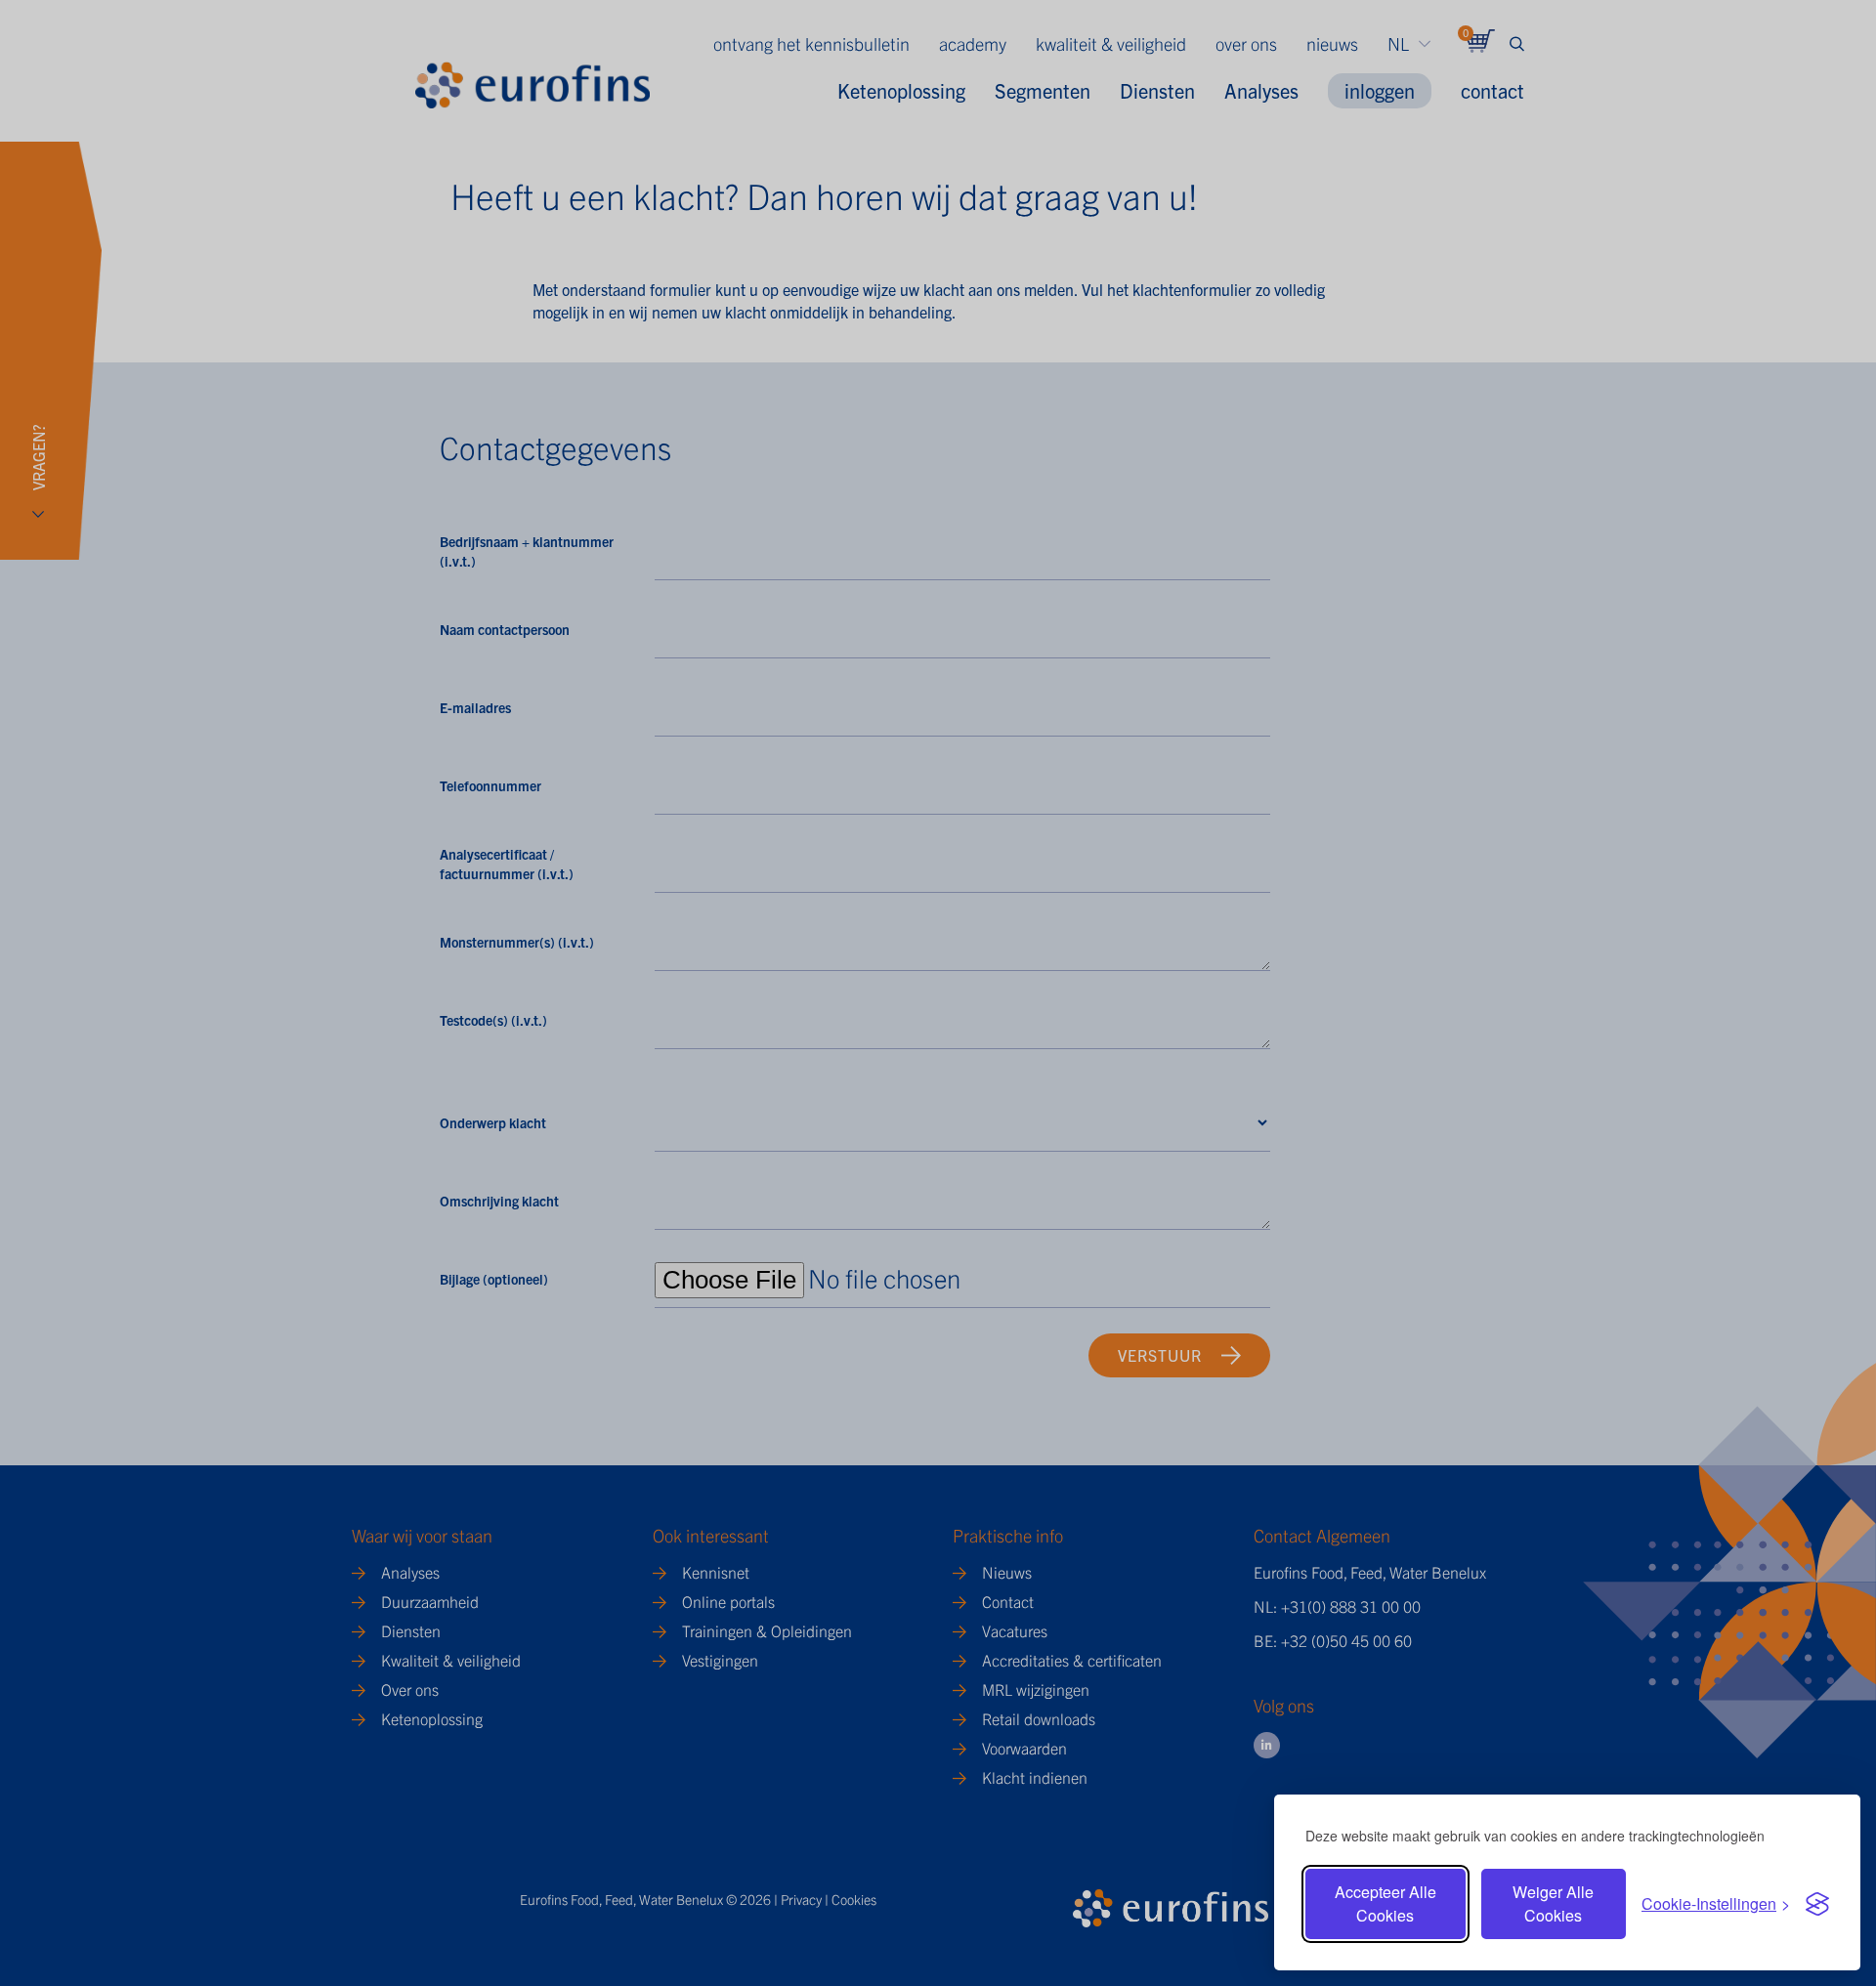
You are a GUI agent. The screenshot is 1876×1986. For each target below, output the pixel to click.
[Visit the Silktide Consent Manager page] (1817, 1904)
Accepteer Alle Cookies (1386, 1903)
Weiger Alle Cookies (1553, 1903)
